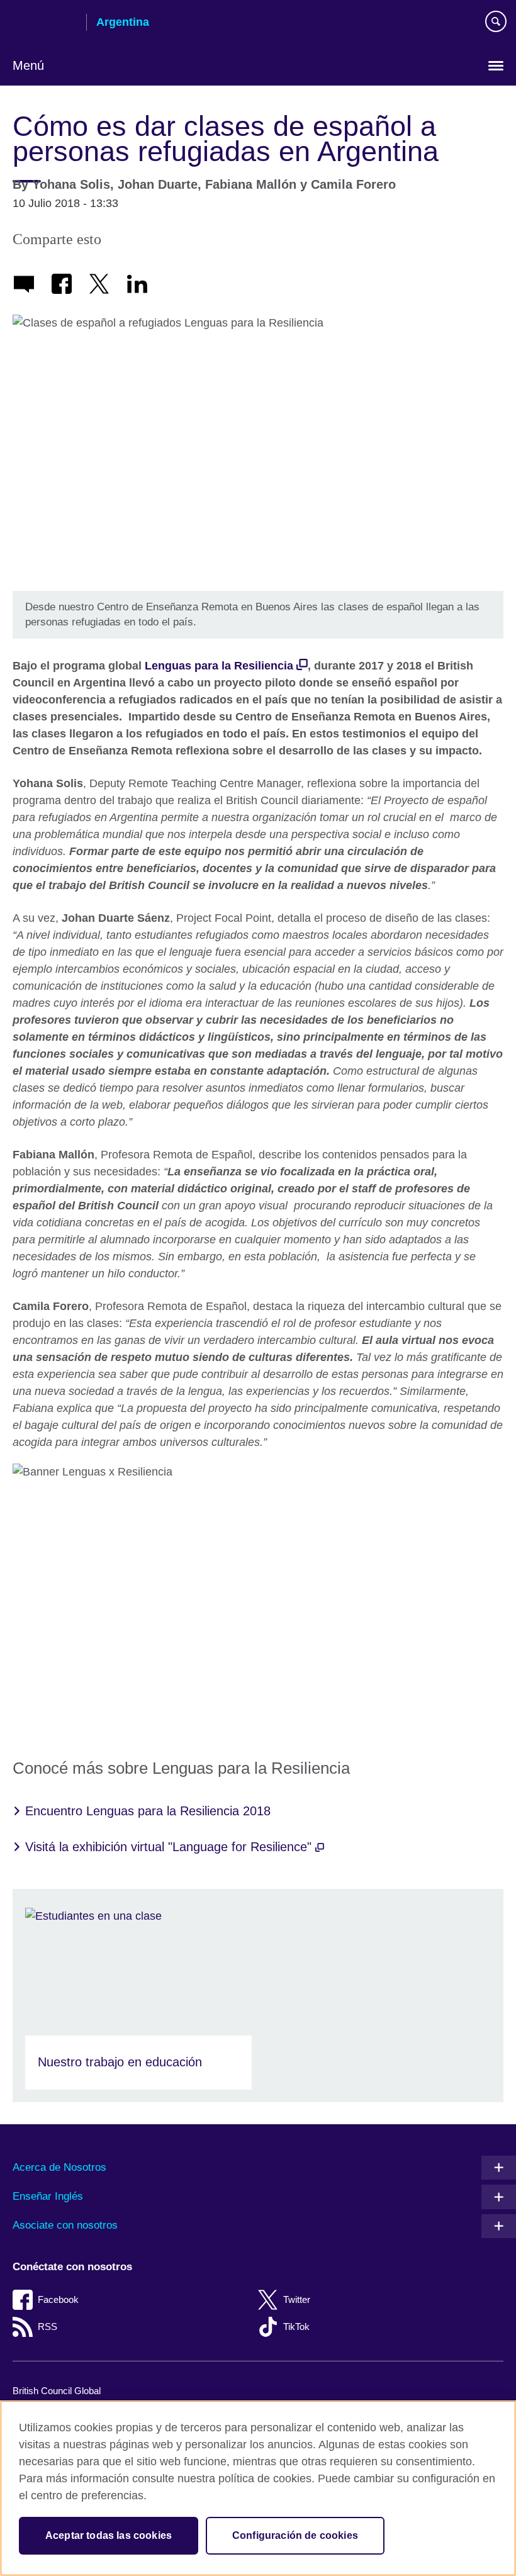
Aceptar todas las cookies (109, 2535)
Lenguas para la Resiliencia (219, 666)
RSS (48, 2327)
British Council (45, 23)
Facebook (58, 2299)
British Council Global (57, 2391)
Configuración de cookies (295, 2535)
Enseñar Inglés (48, 2196)
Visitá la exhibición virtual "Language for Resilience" (170, 1847)
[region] (258, 2488)
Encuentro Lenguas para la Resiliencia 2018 (148, 1811)
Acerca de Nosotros (59, 2167)
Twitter (297, 2299)
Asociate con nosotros (65, 2225)
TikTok (296, 2327)
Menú (28, 65)
